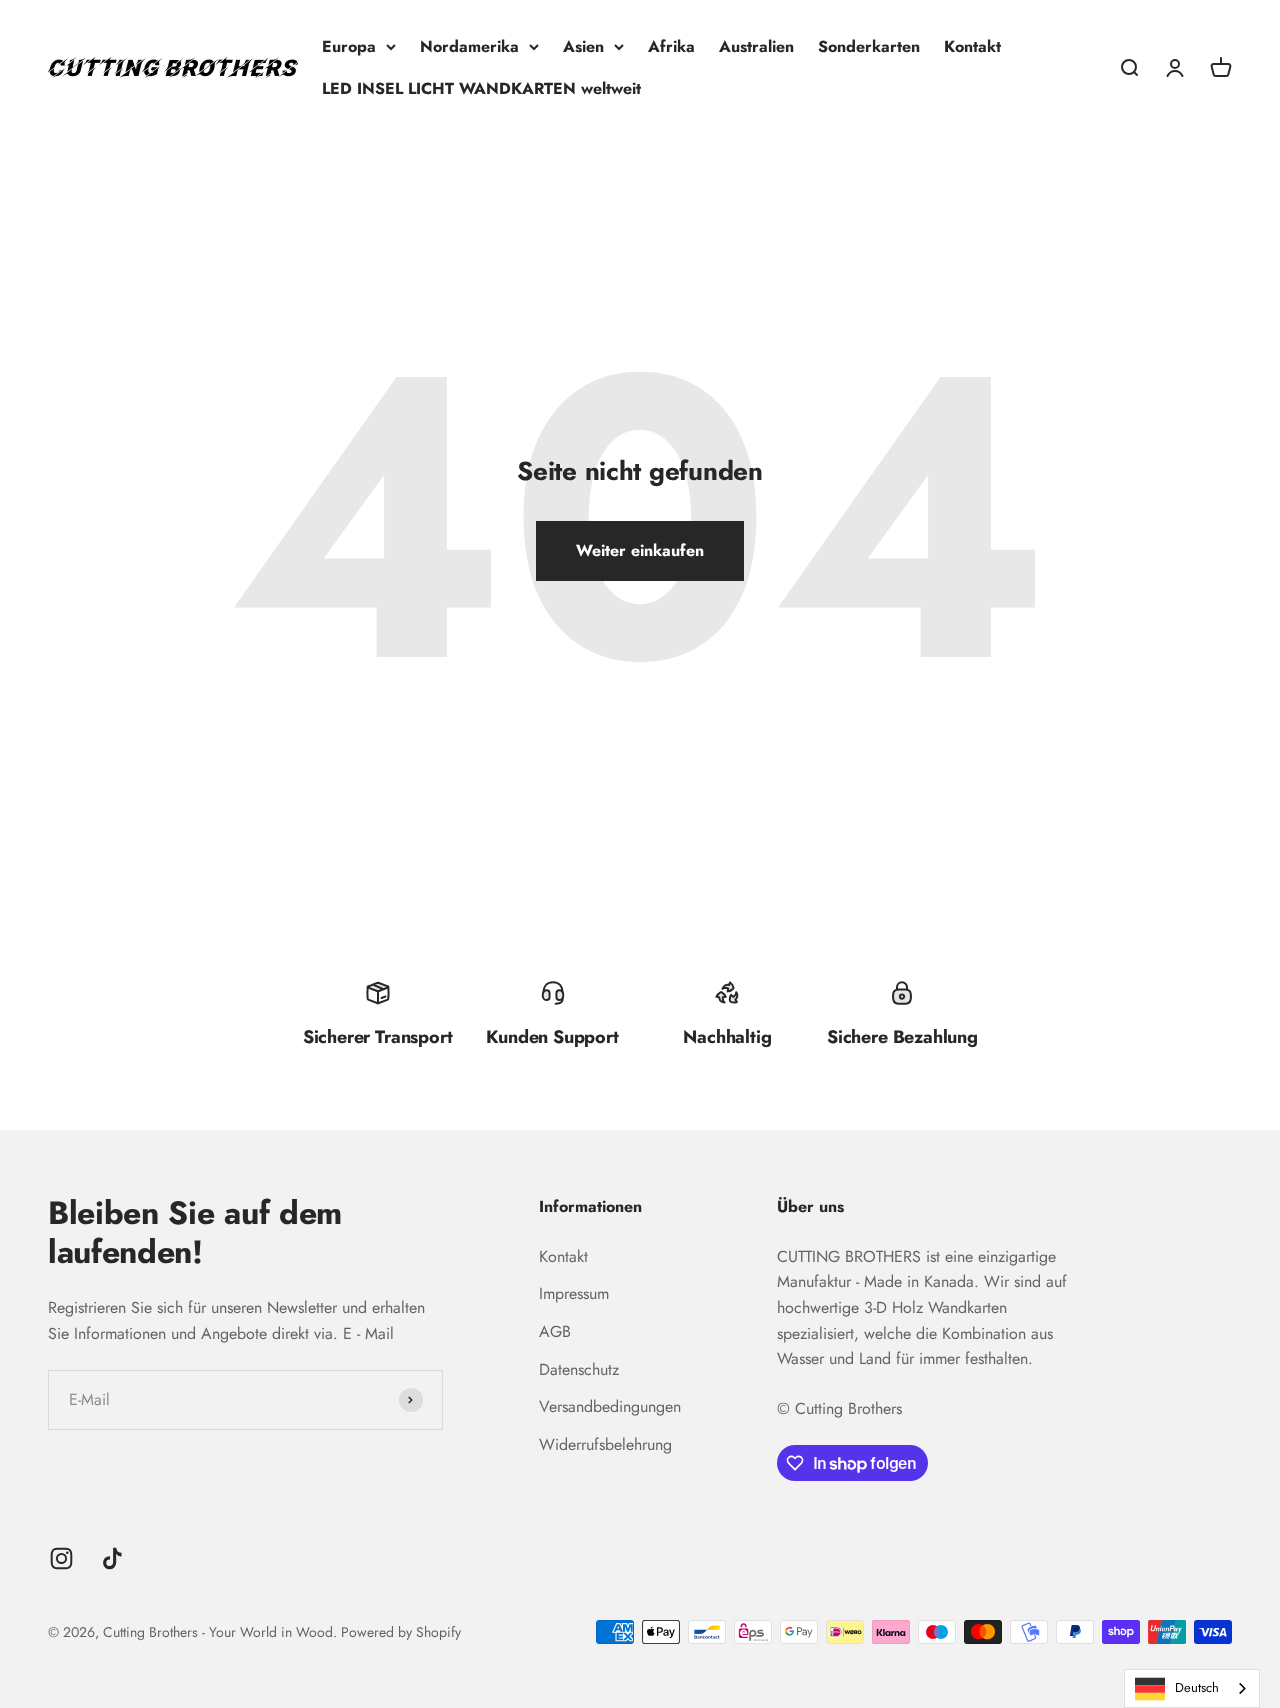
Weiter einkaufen (640, 550)
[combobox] (1192, 1688)
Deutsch (1197, 1687)
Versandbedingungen (610, 1406)
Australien (756, 46)
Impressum (574, 1293)
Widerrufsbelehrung (605, 1444)
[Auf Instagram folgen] (61, 1558)
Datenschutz (579, 1369)
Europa (349, 46)
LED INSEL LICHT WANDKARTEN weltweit (481, 88)
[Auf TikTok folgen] (112, 1558)
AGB (555, 1331)
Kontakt (972, 46)
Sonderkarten (869, 46)
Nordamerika (469, 46)
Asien (583, 46)
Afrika (671, 46)
